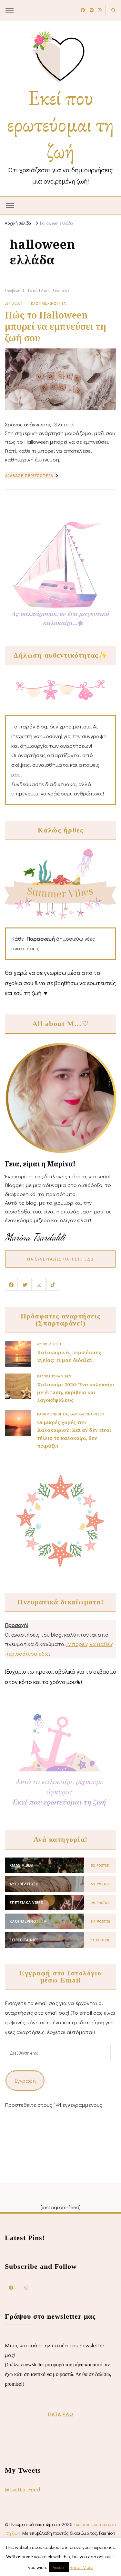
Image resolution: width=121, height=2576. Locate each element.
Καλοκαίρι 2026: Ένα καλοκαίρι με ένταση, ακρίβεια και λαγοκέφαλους (76, 1392)
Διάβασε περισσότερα (29, 475)
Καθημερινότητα (49, 303)
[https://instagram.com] (26, 2287)
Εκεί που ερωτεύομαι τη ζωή (60, 124)
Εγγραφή (25, 2081)
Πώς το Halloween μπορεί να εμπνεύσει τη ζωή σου (55, 326)
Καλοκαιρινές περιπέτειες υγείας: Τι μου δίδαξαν (69, 1356)
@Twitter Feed (22, 2489)
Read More (81, 2567)
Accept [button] (59, 2567)
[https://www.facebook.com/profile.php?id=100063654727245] (11, 2287)
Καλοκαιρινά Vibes (54, 1376)
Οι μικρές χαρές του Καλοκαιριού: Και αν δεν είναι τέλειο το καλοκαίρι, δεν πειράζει (74, 1434)
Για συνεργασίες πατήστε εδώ (61, 1259)
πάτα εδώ (61, 2414)
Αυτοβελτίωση (49, 1344)
